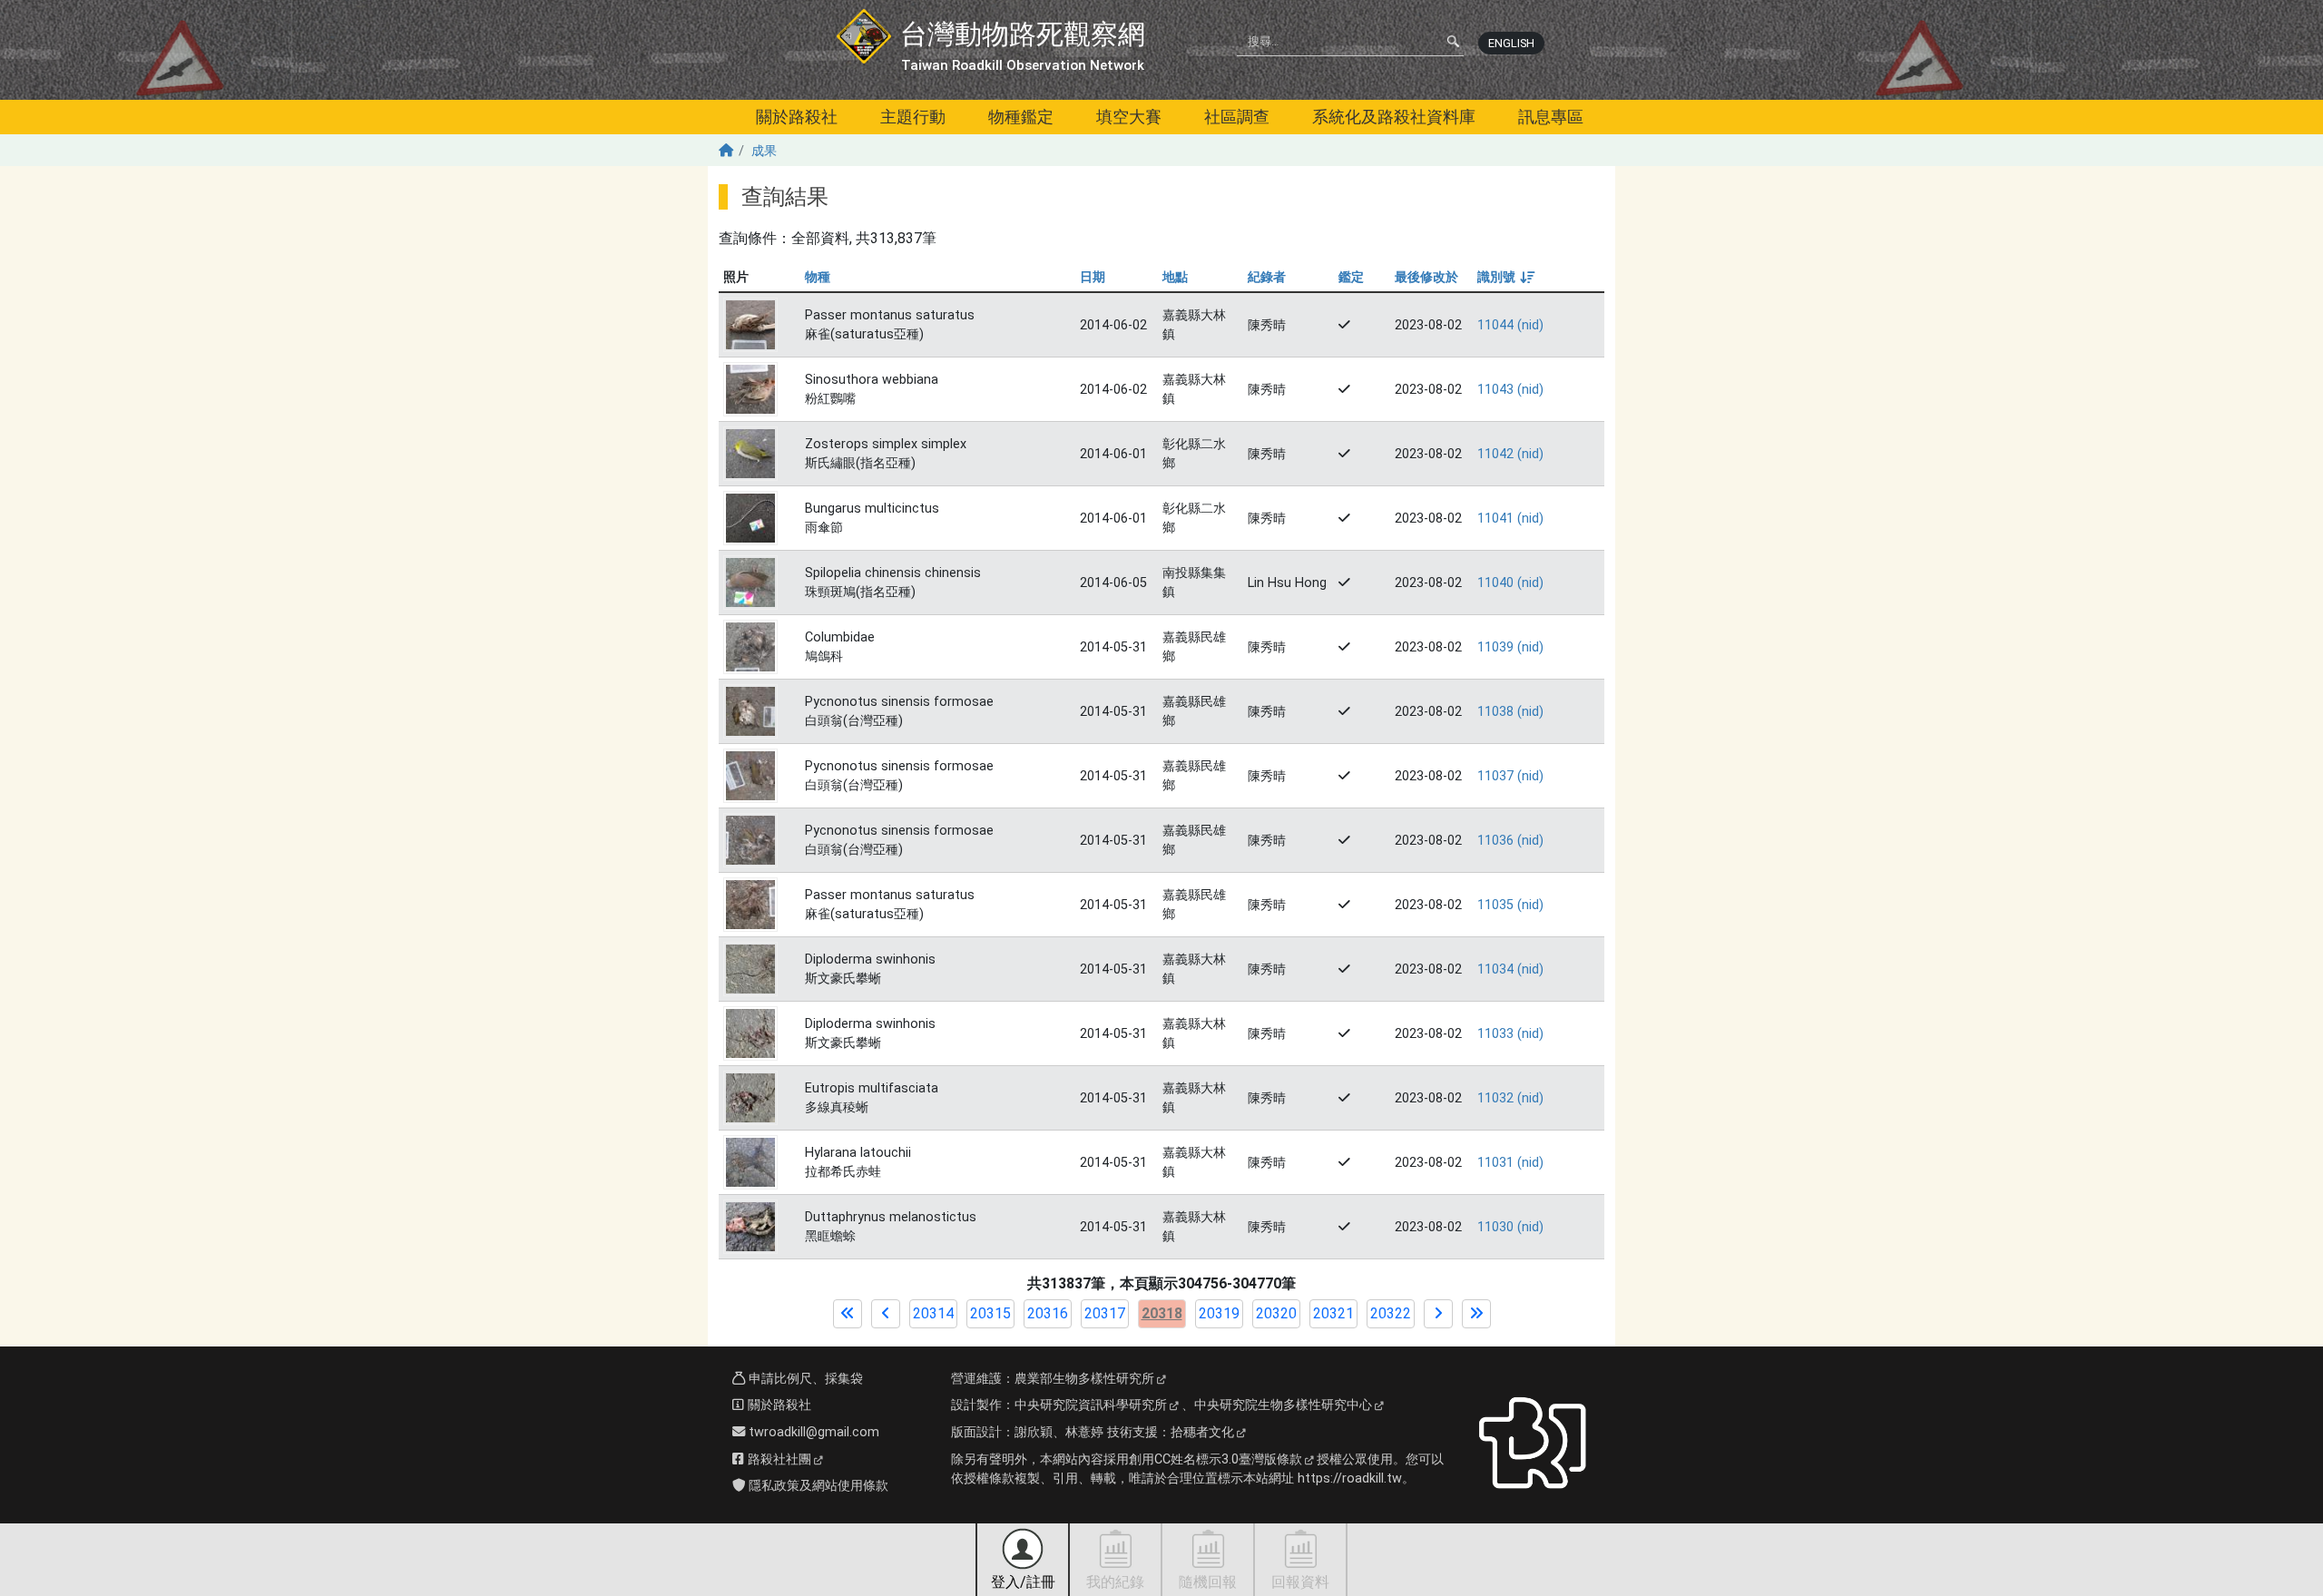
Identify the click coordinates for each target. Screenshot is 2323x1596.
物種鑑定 (1021, 117)
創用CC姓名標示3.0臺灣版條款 (1215, 1459)
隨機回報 (1208, 1582)
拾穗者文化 (1202, 1432)
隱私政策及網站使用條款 (817, 1486)
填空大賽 (1129, 117)
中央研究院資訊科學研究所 (1091, 1405)
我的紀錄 (1115, 1582)
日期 (1093, 277)
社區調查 (1237, 117)
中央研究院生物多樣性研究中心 (1283, 1405)
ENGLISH (1511, 43)
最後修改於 (1426, 277)
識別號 (1505, 277)
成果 (764, 151)
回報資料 (1300, 1582)
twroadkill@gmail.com (812, 1432)
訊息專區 (1551, 117)
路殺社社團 (778, 1459)
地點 (1175, 277)
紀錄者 (1267, 277)
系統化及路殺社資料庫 (1394, 117)
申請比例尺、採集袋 (804, 1379)
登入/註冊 (1023, 1582)
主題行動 (913, 117)
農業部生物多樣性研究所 (1084, 1379)
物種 (818, 277)
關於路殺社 (797, 117)
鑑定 (1351, 277)
